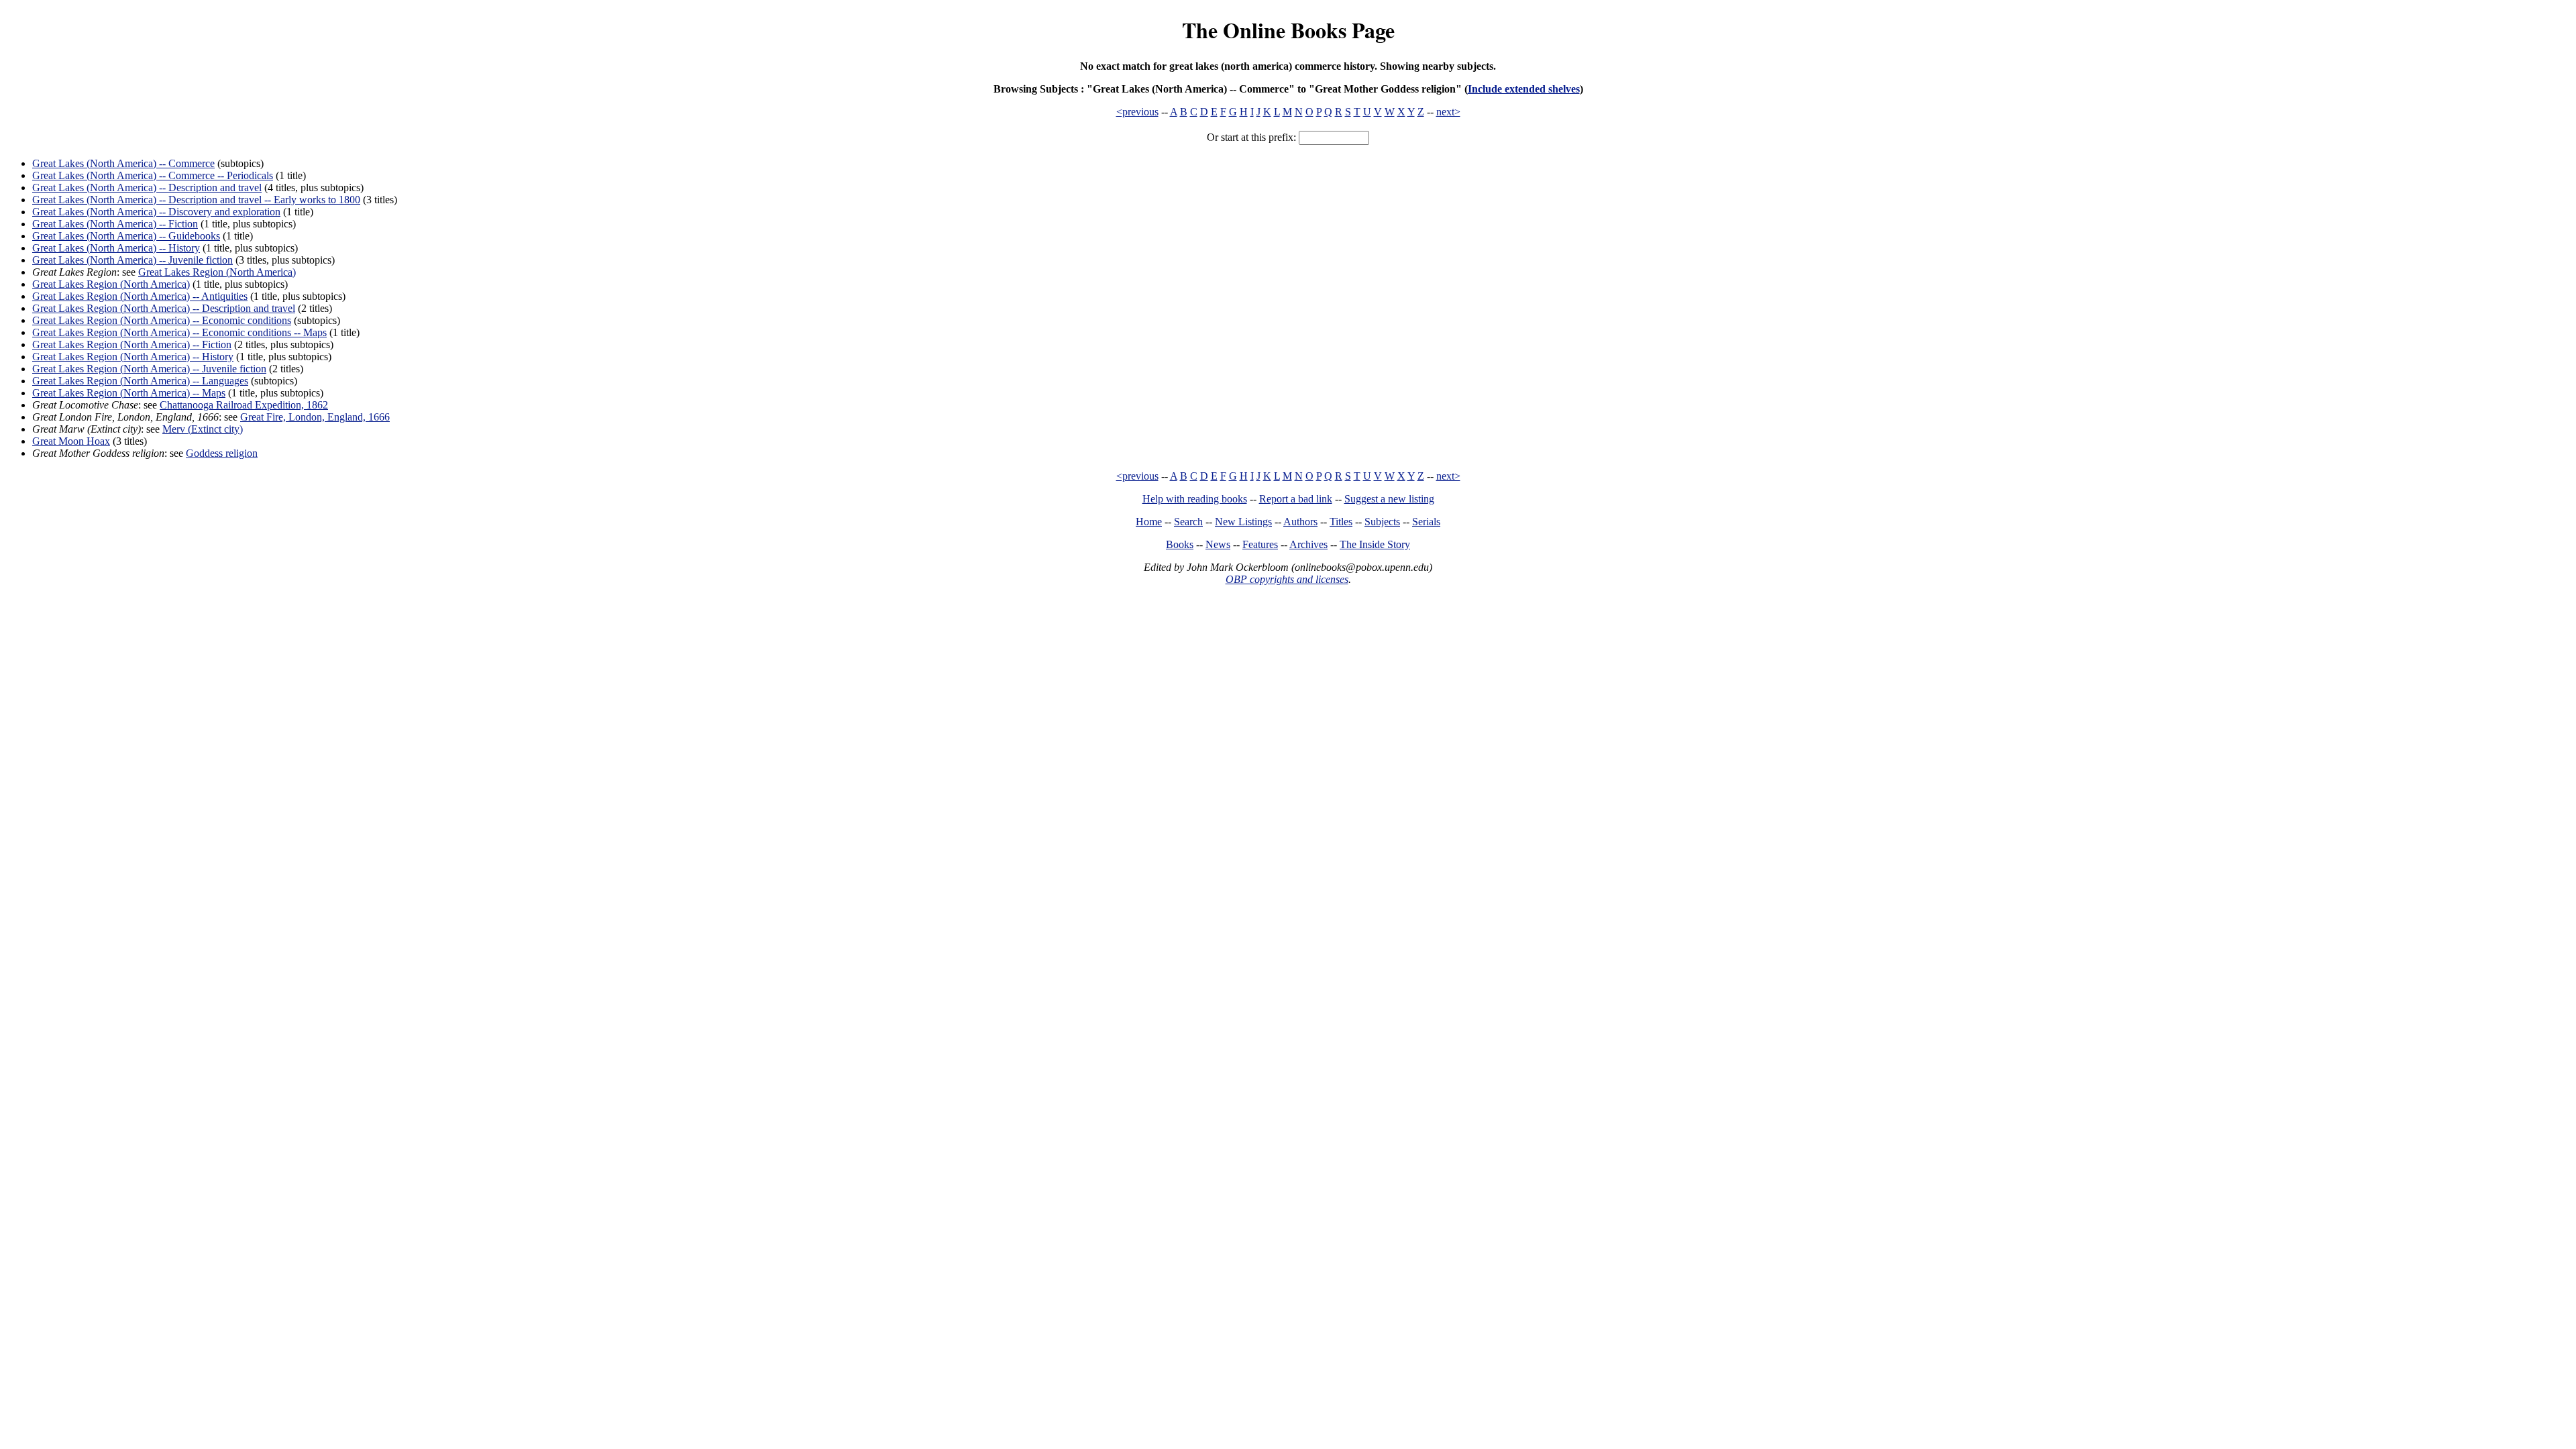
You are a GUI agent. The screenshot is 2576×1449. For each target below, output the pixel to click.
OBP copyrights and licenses (1287, 579)
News (1218, 544)
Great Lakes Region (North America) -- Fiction (132, 344)
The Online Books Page (1288, 30)
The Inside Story (1375, 544)
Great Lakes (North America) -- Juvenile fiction (132, 260)
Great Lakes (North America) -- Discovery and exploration (156, 212)
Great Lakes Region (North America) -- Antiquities (140, 296)
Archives (1308, 544)
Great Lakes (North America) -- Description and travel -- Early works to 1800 (196, 200)
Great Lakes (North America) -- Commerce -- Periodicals (153, 175)
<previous (1137, 112)
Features (1260, 544)
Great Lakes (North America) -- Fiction (115, 224)
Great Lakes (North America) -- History (116, 248)
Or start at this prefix (1250, 137)
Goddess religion (222, 453)
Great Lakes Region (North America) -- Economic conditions (162, 320)
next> (1448, 112)
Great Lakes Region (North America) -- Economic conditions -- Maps (179, 332)
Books (1180, 544)
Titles (1341, 522)
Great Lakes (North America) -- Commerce (123, 163)
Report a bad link (1296, 499)
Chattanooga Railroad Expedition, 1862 (244, 405)
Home (1149, 522)
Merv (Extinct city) (203, 429)
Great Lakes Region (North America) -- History (133, 357)
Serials (1426, 522)
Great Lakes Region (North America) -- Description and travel (164, 308)
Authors (1300, 522)
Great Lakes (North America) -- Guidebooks (126, 236)
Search (1188, 522)
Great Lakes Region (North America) (217, 272)
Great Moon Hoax (71, 441)
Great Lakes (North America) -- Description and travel (147, 187)
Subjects (1382, 522)
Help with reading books (1195, 499)
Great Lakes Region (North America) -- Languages (140, 381)
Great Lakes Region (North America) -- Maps (129, 393)
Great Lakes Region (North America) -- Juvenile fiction (149, 369)
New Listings (1243, 522)
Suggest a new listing (1389, 499)
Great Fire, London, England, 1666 (315, 417)
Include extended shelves (1524, 89)
